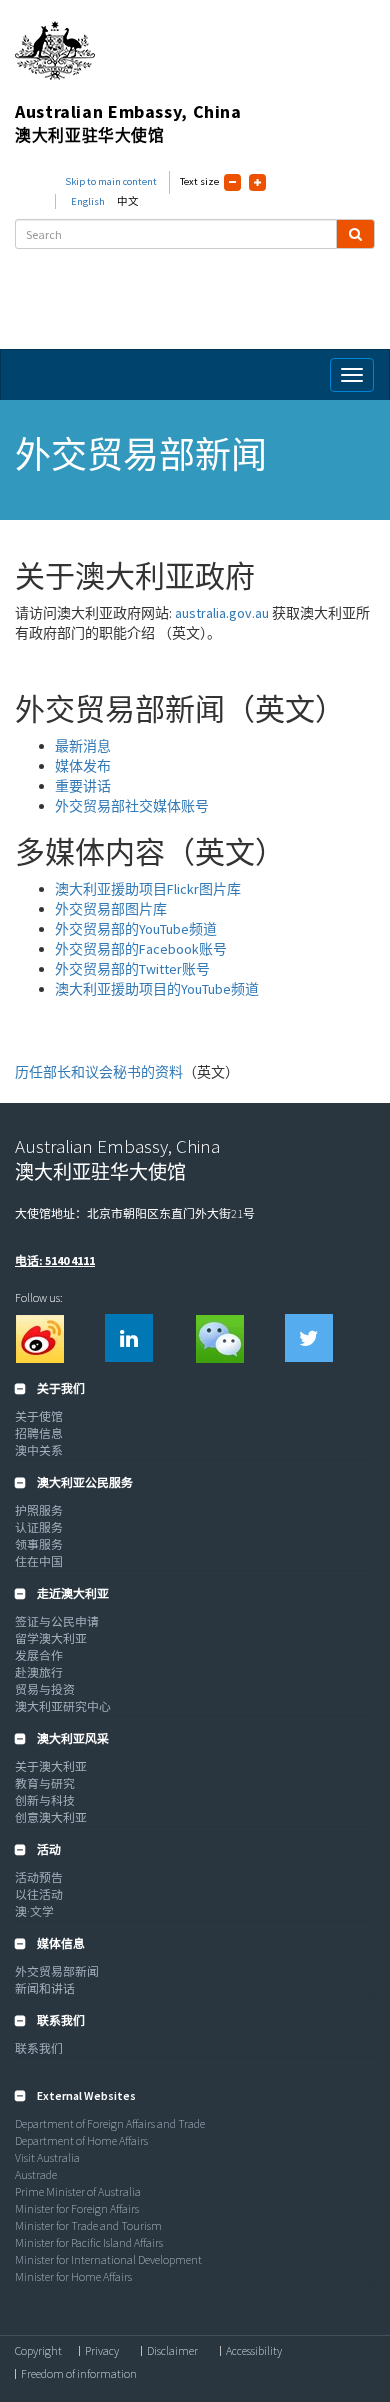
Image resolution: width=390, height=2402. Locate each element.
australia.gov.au (222, 613)
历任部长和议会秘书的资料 (99, 1072)
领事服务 (39, 1544)
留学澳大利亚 (51, 1638)
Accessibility (254, 2351)
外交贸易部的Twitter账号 (132, 969)
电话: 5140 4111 (55, 1260)
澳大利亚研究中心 (63, 1706)
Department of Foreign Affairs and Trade (110, 2123)
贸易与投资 (45, 1689)
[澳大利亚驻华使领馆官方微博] (39, 1338)
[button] (50, 1388)
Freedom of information (79, 2374)
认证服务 (39, 1527)
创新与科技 (45, 1800)
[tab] (195, 1389)
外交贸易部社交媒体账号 (132, 806)
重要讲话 (83, 786)
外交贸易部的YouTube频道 (136, 929)
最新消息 (83, 746)
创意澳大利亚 (51, 1817)
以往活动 (39, 1894)
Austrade (36, 2174)
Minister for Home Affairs (73, 2276)
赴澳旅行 (39, 1672)
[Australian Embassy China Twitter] (309, 1338)
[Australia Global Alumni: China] (129, 1338)
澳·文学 (34, 1911)
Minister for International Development (108, 2259)
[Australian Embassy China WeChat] (219, 1338)
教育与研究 (45, 1783)
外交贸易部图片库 (111, 909)
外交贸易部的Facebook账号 (141, 949)
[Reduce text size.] (232, 182)
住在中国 (39, 1561)
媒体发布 (83, 766)
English (88, 201)
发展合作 (39, 1655)
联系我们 (39, 2048)
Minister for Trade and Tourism (88, 2225)
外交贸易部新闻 (57, 1971)
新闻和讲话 (45, 1988)
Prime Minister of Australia (78, 2191)
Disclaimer (172, 2351)
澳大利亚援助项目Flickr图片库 (148, 889)
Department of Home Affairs (81, 2140)
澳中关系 (39, 1450)
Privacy (102, 2351)
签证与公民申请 (57, 1621)
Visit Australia (47, 2157)
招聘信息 (39, 1433)
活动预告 (39, 1877)
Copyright (38, 2351)
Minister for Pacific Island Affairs (89, 2242)
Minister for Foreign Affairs (77, 2208)
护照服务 (39, 1510)
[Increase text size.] (257, 182)
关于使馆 (39, 1416)
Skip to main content (111, 181)
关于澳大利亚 (51, 1766)
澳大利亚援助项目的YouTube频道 (157, 989)
